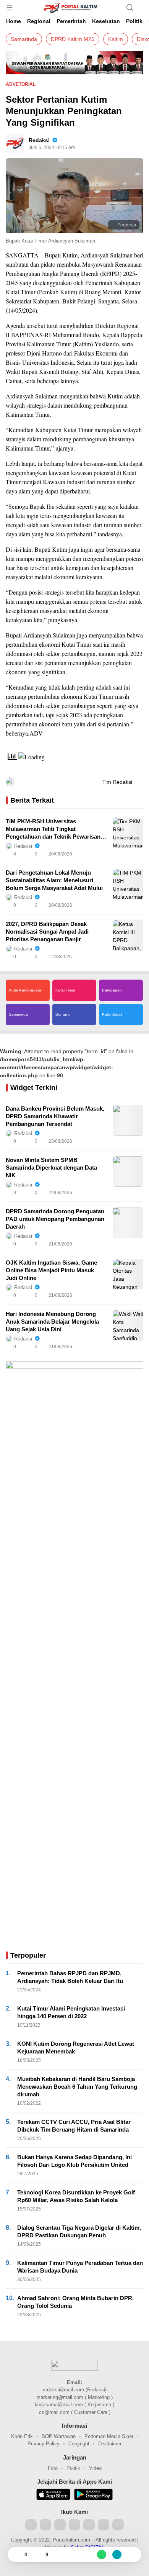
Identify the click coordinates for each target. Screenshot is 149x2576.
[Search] (130, 8)
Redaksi (39, 140)
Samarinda (24, 39)
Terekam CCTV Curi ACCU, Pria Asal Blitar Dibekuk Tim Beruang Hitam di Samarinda (74, 2126)
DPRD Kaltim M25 (73, 39)
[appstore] (53, 2496)
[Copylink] (117, 2555)
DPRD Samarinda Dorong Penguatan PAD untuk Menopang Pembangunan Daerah (55, 1219)
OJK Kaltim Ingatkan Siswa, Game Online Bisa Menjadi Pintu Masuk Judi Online (51, 1270)
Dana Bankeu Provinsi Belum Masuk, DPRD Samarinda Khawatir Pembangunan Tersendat (55, 1116)
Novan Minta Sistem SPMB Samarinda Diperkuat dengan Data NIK (51, 1168)
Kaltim (116, 39)
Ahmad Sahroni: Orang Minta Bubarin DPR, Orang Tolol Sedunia (75, 2302)
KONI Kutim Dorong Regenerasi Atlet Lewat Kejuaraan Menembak (76, 2048)
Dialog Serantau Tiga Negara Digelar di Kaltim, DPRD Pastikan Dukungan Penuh (79, 2231)
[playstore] (93, 2496)
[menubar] (10, 8)
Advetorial (21, 84)
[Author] (15, 143)
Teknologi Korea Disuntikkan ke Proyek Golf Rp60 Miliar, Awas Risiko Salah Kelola (76, 2196)
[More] (104, 854)
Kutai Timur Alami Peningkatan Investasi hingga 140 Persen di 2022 (71, 2012)
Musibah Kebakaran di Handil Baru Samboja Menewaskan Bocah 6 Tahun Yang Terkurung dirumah (77, 2087)
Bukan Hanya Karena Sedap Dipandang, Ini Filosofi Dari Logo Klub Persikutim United (74, 2161)
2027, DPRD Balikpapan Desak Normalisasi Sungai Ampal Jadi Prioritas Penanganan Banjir (47, 932)
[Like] (17, 2555)
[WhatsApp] (102, 2555)
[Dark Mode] (141, 8)
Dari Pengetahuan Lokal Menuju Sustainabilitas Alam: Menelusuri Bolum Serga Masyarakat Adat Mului (54, 880)
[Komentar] (38, 2555)
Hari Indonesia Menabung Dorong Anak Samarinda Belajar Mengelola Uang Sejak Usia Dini (52, 1322)
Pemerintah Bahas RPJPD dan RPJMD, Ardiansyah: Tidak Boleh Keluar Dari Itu (70, 1977)
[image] (128, 833)
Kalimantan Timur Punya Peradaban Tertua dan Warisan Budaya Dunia (80, 2267)
